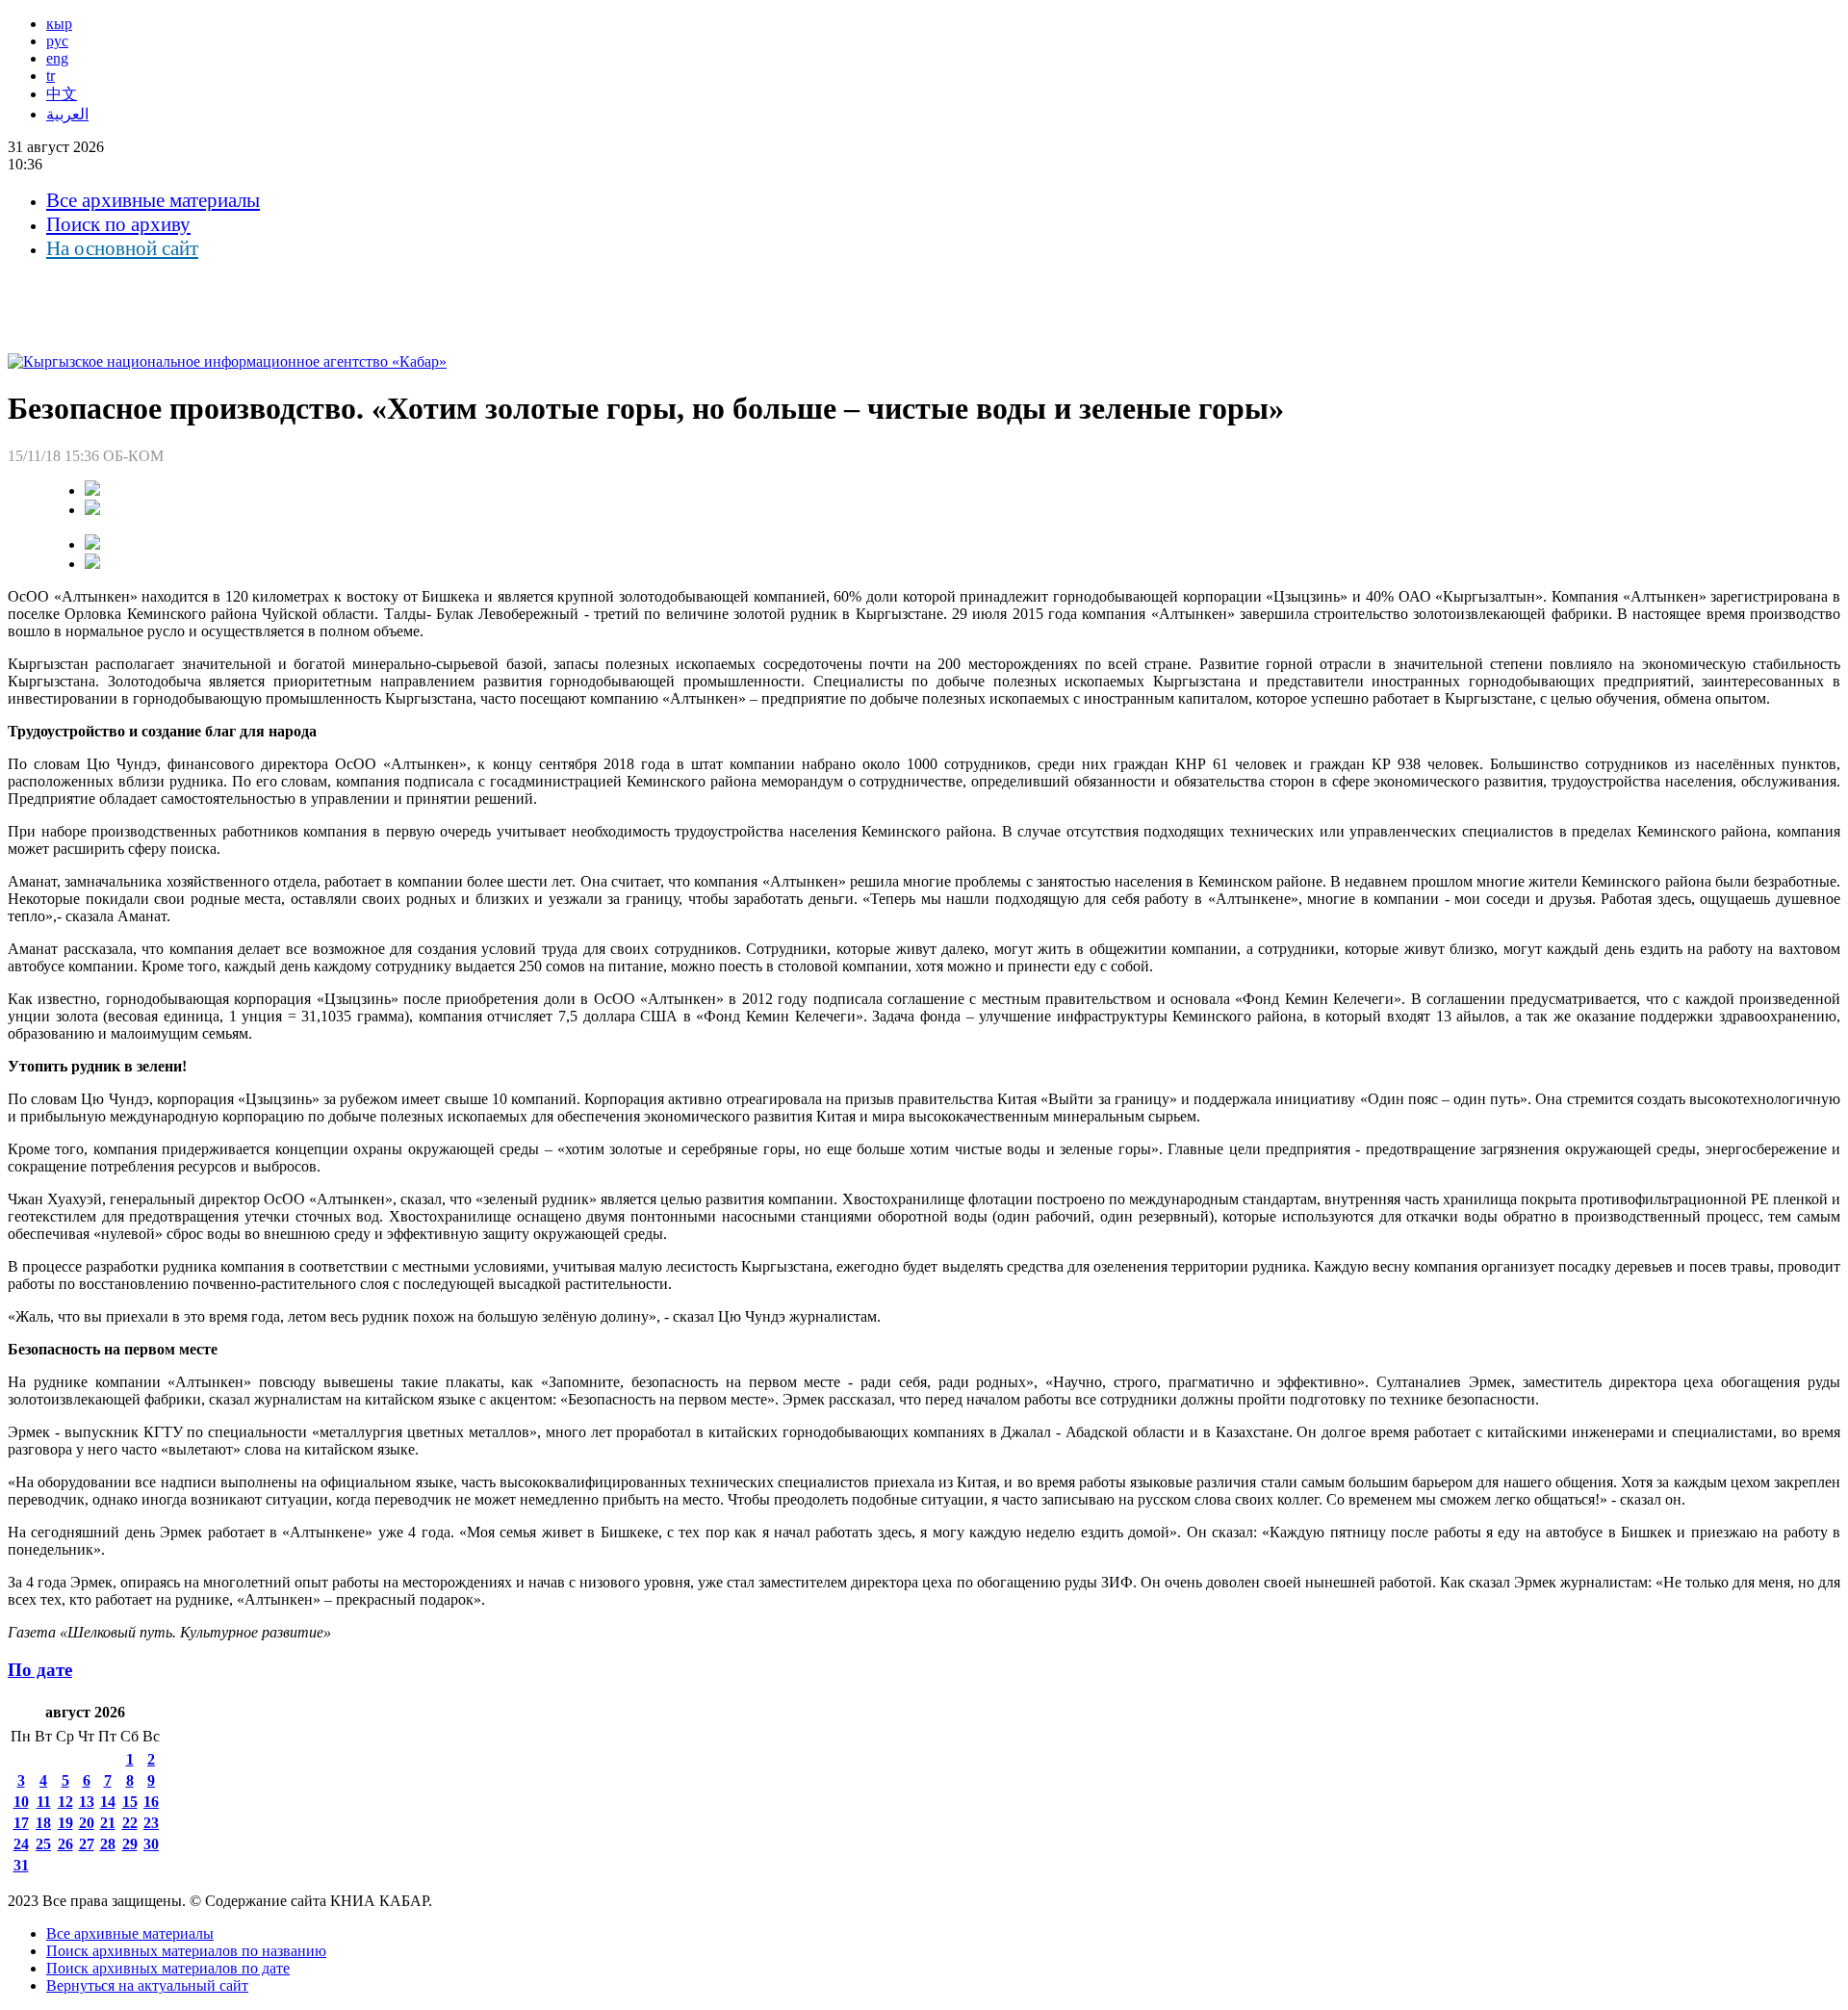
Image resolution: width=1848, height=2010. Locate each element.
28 (108, 1844)
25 (43, 1844)
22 (130, 1823)
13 (87, 1802)
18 (43, 1823)
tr (51, 76)
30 (151, 1844)
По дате (40, 1670)
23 (151, 1823)
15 (130, 1802)
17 (21, 1823)
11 (44, 1802)
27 (87, 1844)
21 (108, 1823)
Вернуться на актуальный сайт (147, 1985)
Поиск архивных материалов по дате (168, 1968)
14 (108, 1802)
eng (57, 58)
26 (65, 1844)
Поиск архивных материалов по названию (186, 1951)
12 (65, 1802)
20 (87, 1823)
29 (130, 1844)
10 (21, 1802)
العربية (67, 114)
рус (57, 41)
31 (21, 1865)
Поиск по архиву (118, 224)
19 (65, 1823)
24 (21, 1844)
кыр (59, 24)
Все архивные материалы (153, 200)
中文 (62, 94)
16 (151, 1802)
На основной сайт (122, 248)
